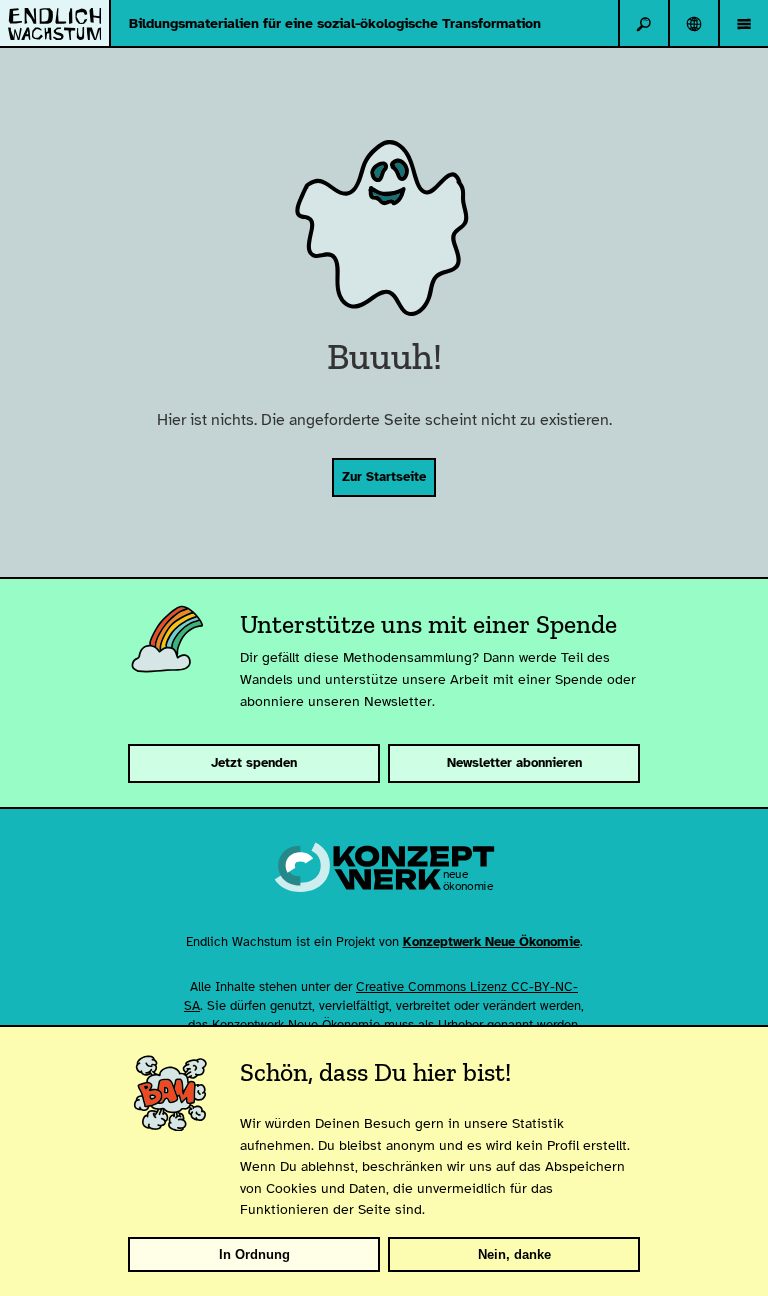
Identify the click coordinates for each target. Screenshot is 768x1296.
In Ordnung (254, 1254)
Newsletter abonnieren (514, 763)
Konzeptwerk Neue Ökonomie (491, 942)
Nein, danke (514, 1254)
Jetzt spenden (254, 763)
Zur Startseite (384, 477)
